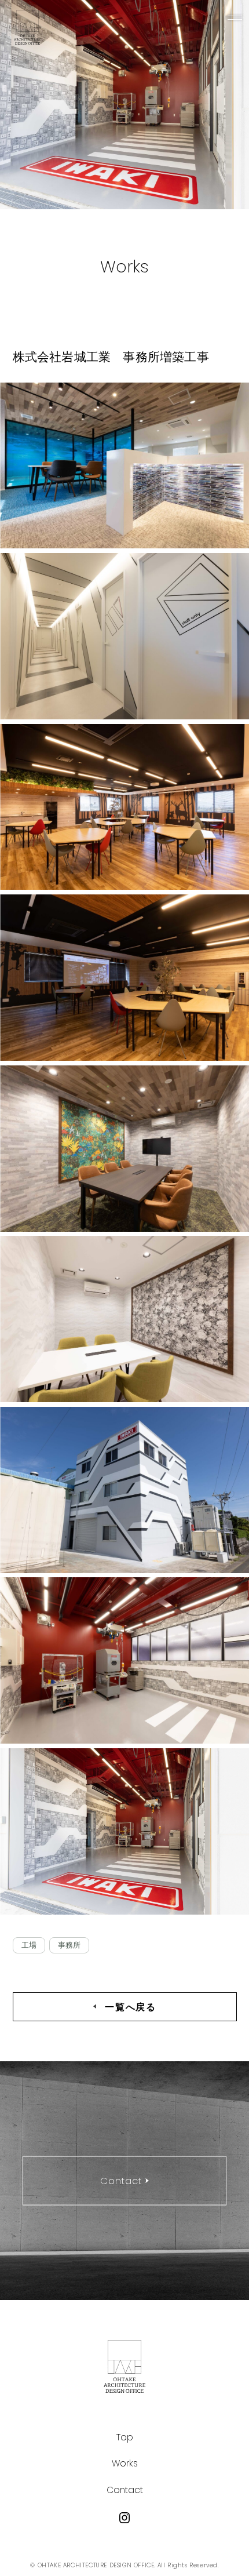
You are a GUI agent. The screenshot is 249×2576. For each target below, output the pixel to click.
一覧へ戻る (130, 2006)
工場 (29, 1945)
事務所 (69, 1945)
